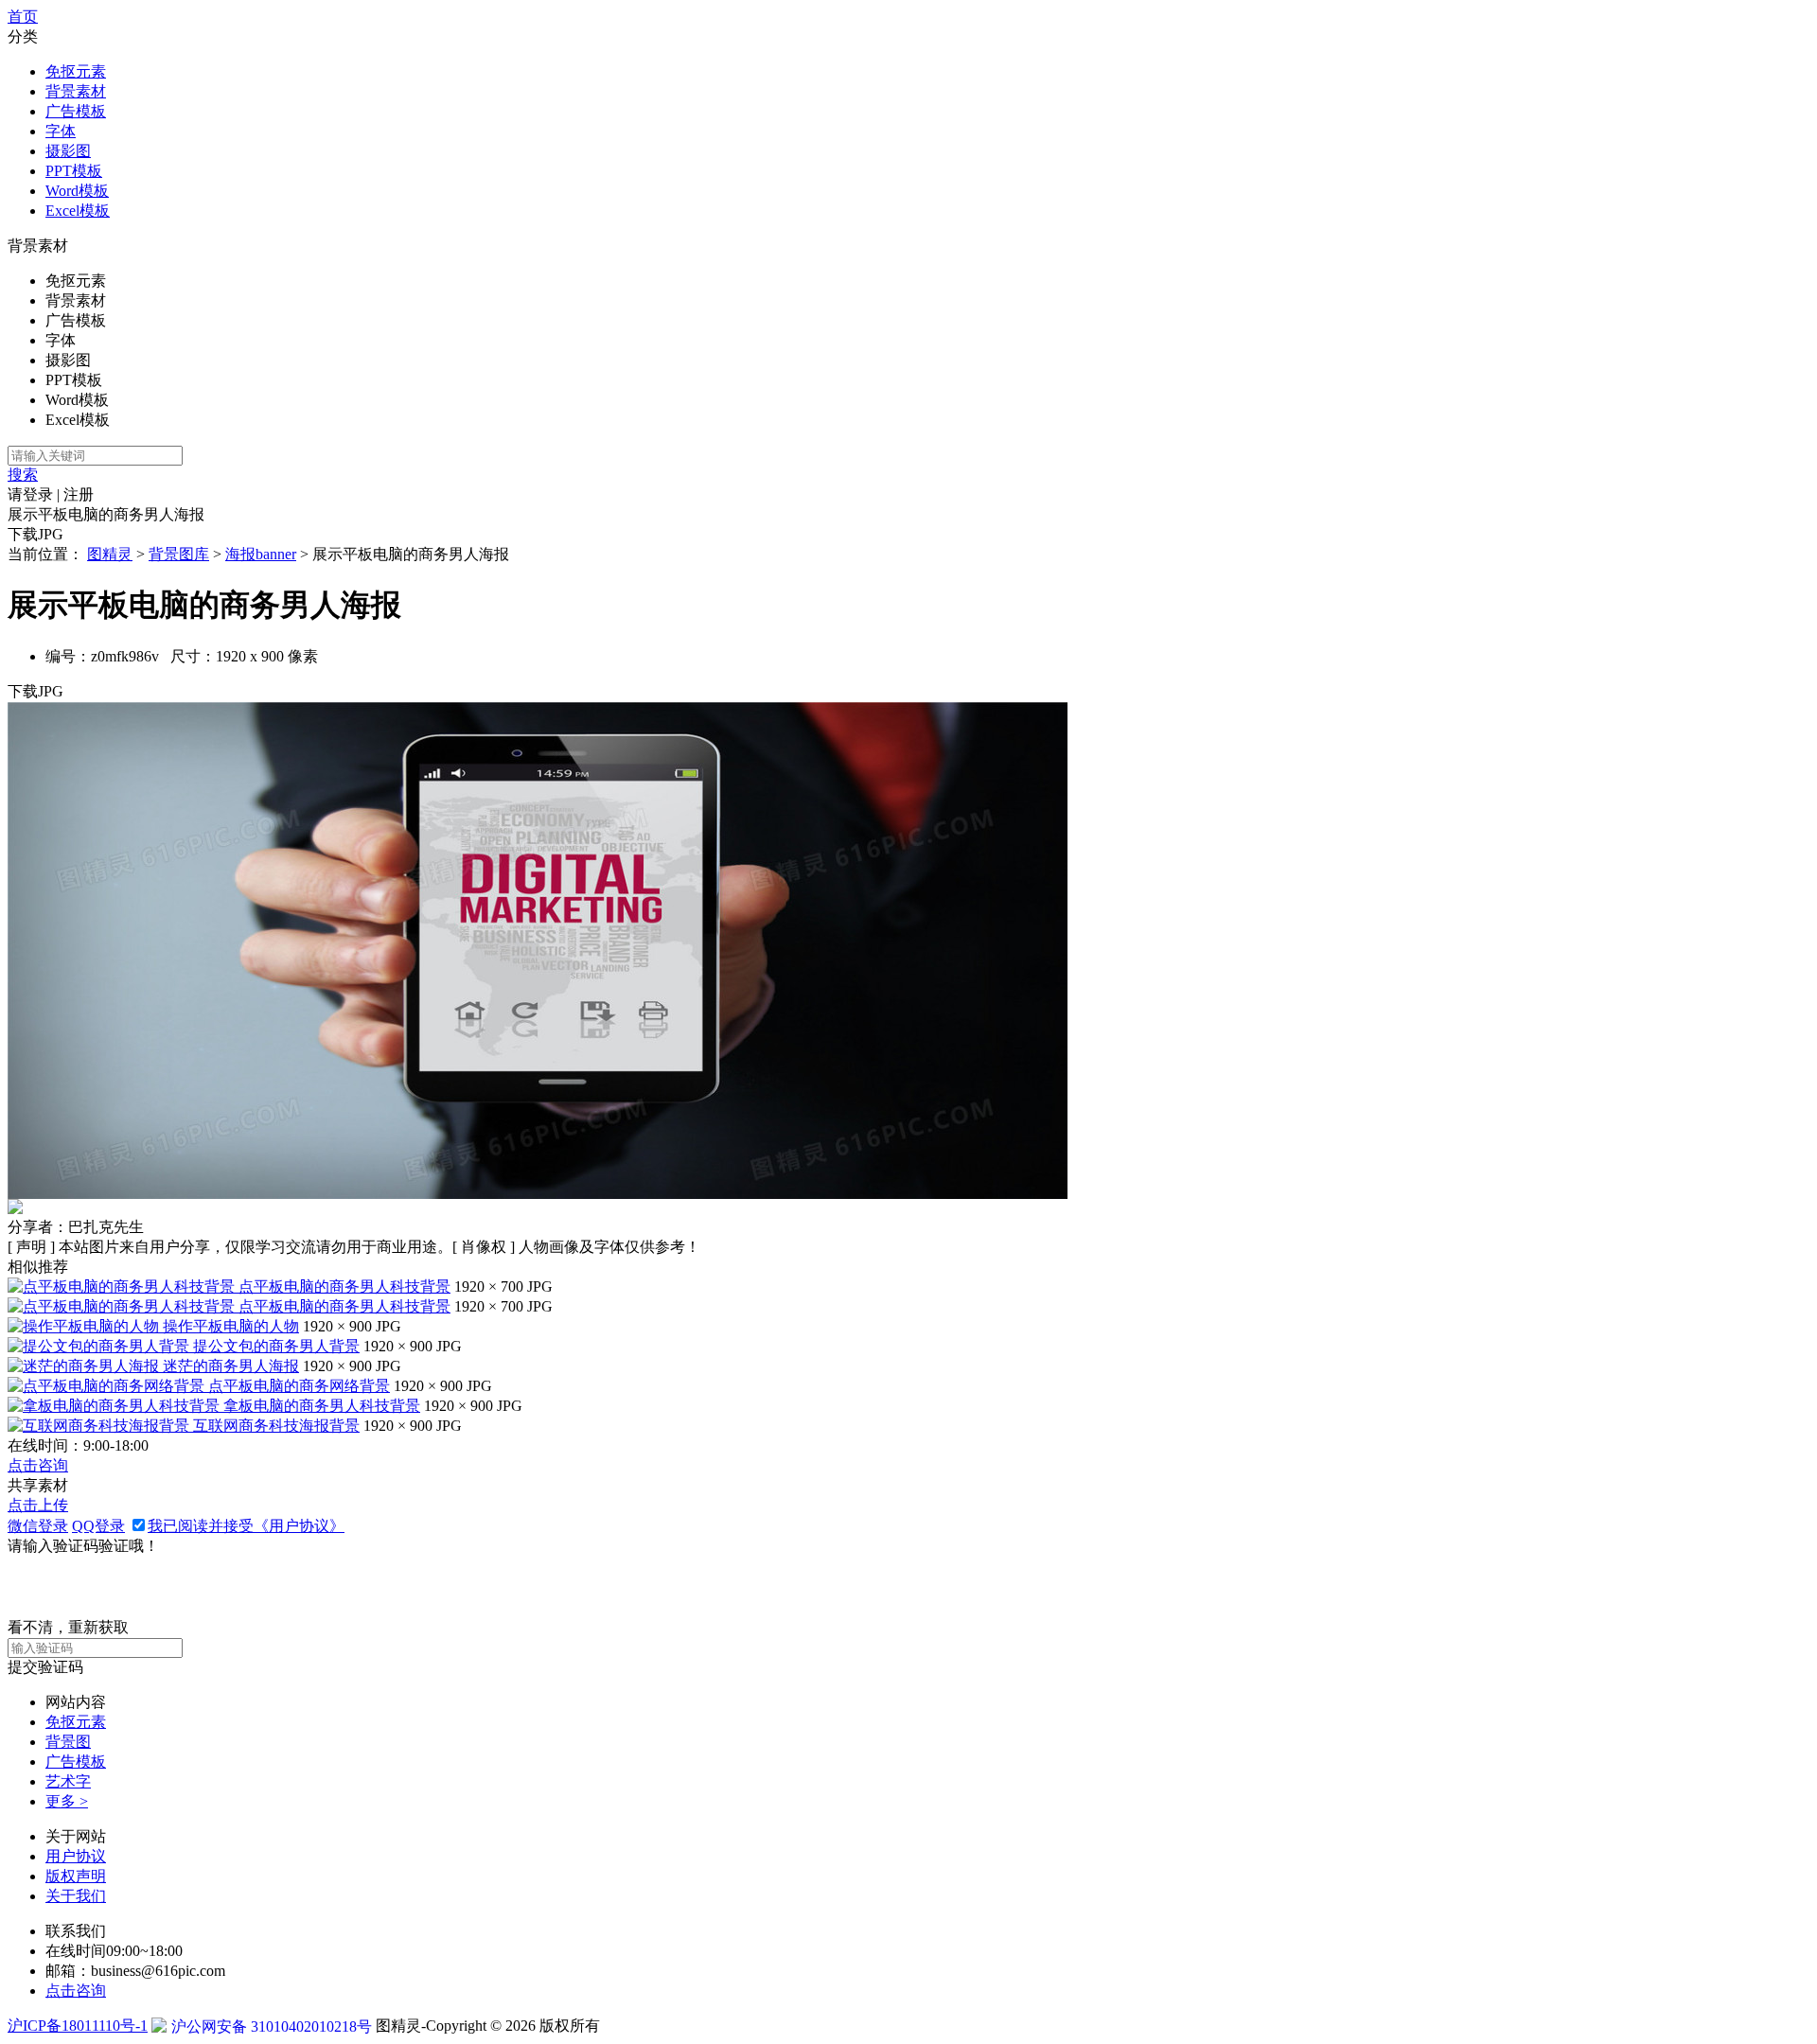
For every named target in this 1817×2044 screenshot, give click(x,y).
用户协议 (76, 1856)
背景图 (68, 1742)
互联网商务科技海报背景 (276, 1426)
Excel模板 (78, 211)
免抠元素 (76, 71)
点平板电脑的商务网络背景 (299, 1386)
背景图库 (179, 554)
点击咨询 (38, 1465)
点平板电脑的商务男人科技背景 (344, 1286)
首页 (23, 17)
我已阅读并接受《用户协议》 (246, 1526)
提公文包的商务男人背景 (276, 1346)
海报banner (261, 554)
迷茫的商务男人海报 (231, 1366)
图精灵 (110, 554)
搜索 (23, 475)
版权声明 (76, 1876)
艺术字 (68, 1781)
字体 (61, 131)
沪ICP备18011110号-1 (78, 2026)
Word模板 (77, 191)
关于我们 (76, 1896)
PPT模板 (74, 171)
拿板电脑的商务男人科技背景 (322, 1406)
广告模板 (76, 111)
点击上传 (38, 1505)
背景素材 (76, 91)
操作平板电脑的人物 (231, 1326)
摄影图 (68, 151)
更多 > (67, 1801)
